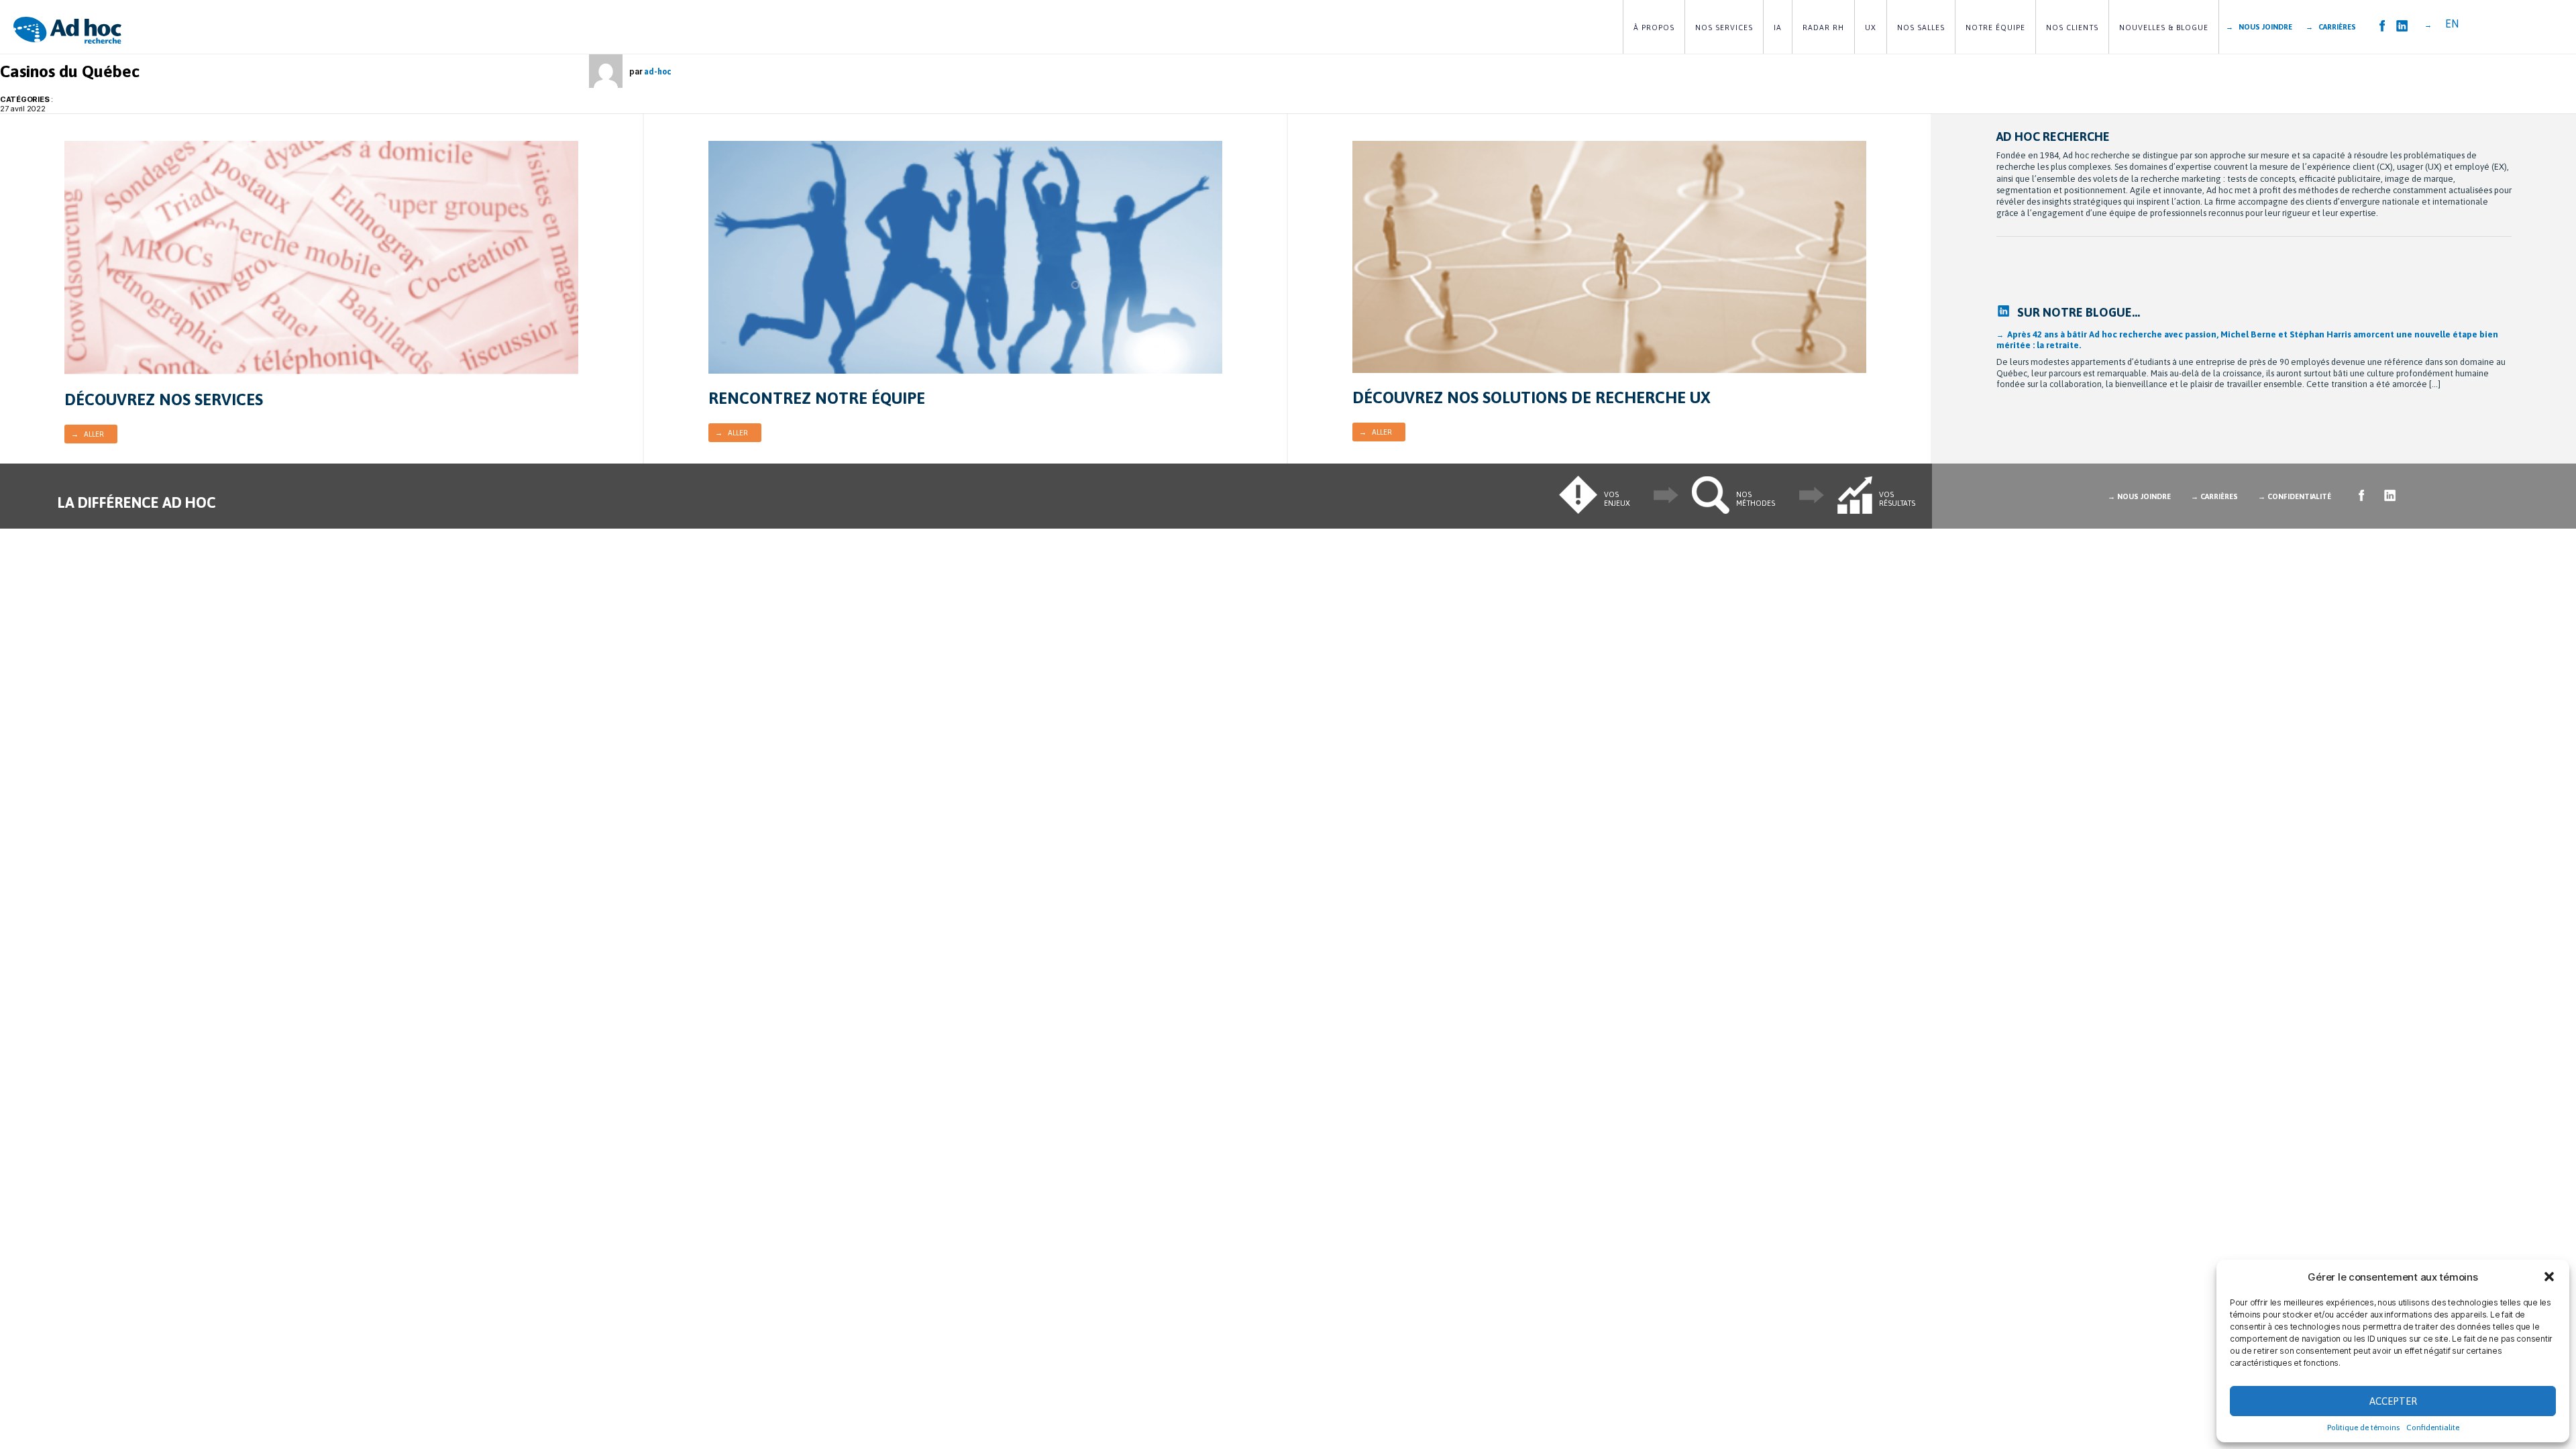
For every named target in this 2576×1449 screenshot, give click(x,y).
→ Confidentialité (2295, 496)
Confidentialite (2433, 1428)
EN (2452, 23)
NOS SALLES (1921, 28)
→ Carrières (2331, 27)
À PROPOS (1654, 28)
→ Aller (88, 434)
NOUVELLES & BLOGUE (2164, 28)
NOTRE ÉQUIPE (1995, 28)
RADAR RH (1823, 28)
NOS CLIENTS (2072, 28)
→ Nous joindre (2259, 27)
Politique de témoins (2363, 1428)
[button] (2549, 1277)
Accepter (2393, 1401)
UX (1871, 28)
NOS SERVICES (1724, 28)
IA (1778, 28)
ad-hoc (657, 72)
